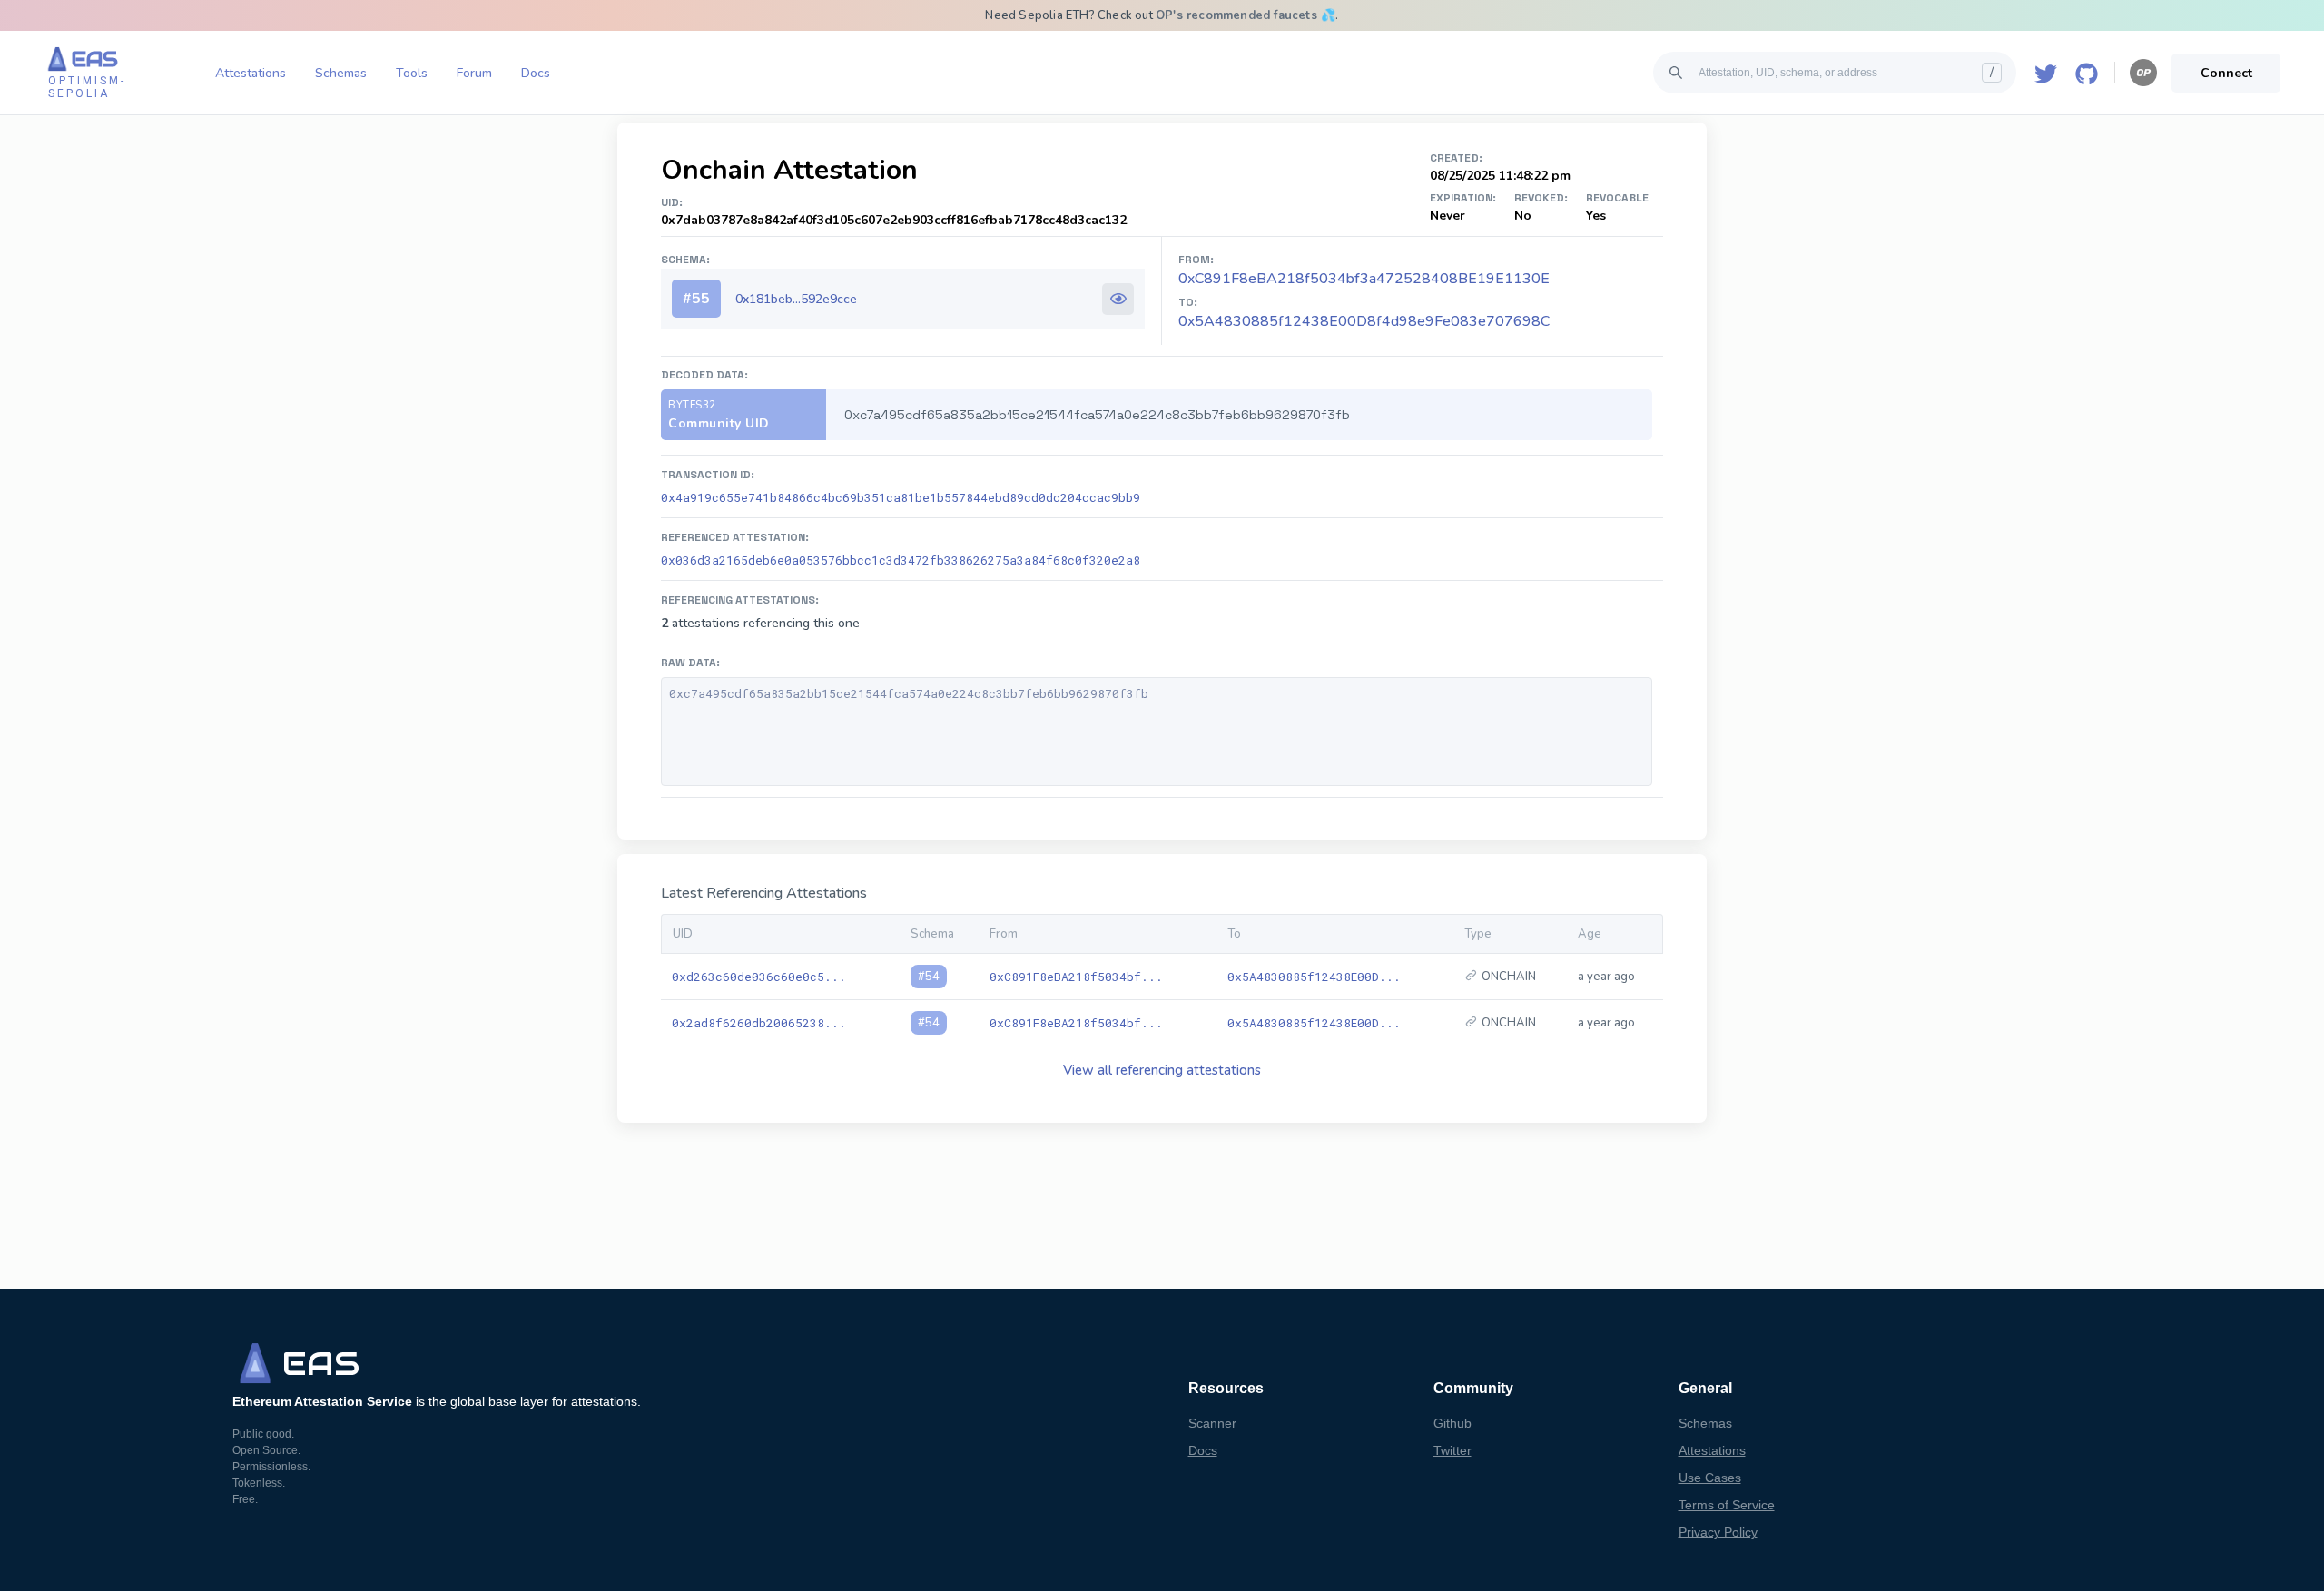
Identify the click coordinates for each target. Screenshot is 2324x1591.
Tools (412, 73)
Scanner (1212, 1423)
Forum (474, 73)
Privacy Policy (1718, 1532)
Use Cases (1710, 1478)
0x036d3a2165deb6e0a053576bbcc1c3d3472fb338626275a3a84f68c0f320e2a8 (901, 560)
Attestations (251, 73)
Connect (2226, 73)
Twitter (1452, 1450)
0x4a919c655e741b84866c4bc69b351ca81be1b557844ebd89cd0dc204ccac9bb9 (901, 497)
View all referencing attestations (1162, 1070)
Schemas (341, 73)
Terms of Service (1727, 1505)
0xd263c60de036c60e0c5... (759, 977)
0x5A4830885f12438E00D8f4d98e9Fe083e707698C (1364, 321)
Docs (536, 73)
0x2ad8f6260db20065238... (759, 1023)
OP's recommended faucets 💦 (1246, 15)
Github (1452, 1423)
